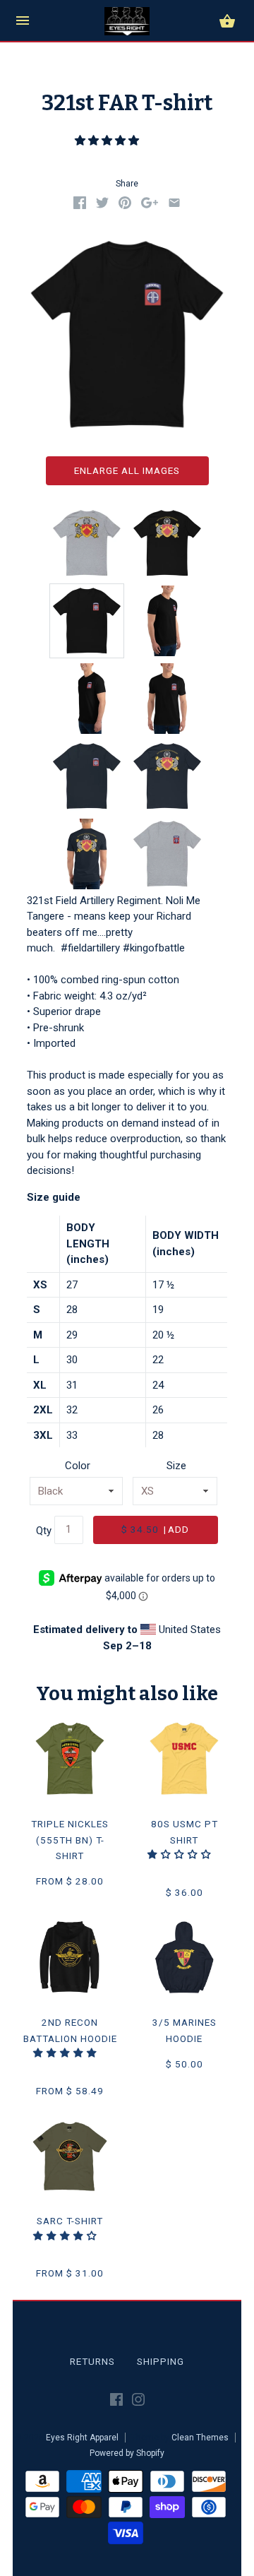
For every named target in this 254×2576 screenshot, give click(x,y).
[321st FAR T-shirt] (87, 621)
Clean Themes (200, 2438)
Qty (44, 1530)
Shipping (161, 2361)
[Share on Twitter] (102, 206)
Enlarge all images (127, 470)
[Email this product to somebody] (174, 206)
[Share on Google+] (150, 206)
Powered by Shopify (127, 2453)
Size (176, 1466)
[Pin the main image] (125, 206)
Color (78, 1466)
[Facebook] (116, 2402)
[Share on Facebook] (80, 206)
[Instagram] (138, 2402)
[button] (108, 141)
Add (155, 1529)
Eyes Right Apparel (82, 2438)
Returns (92, 2361)
